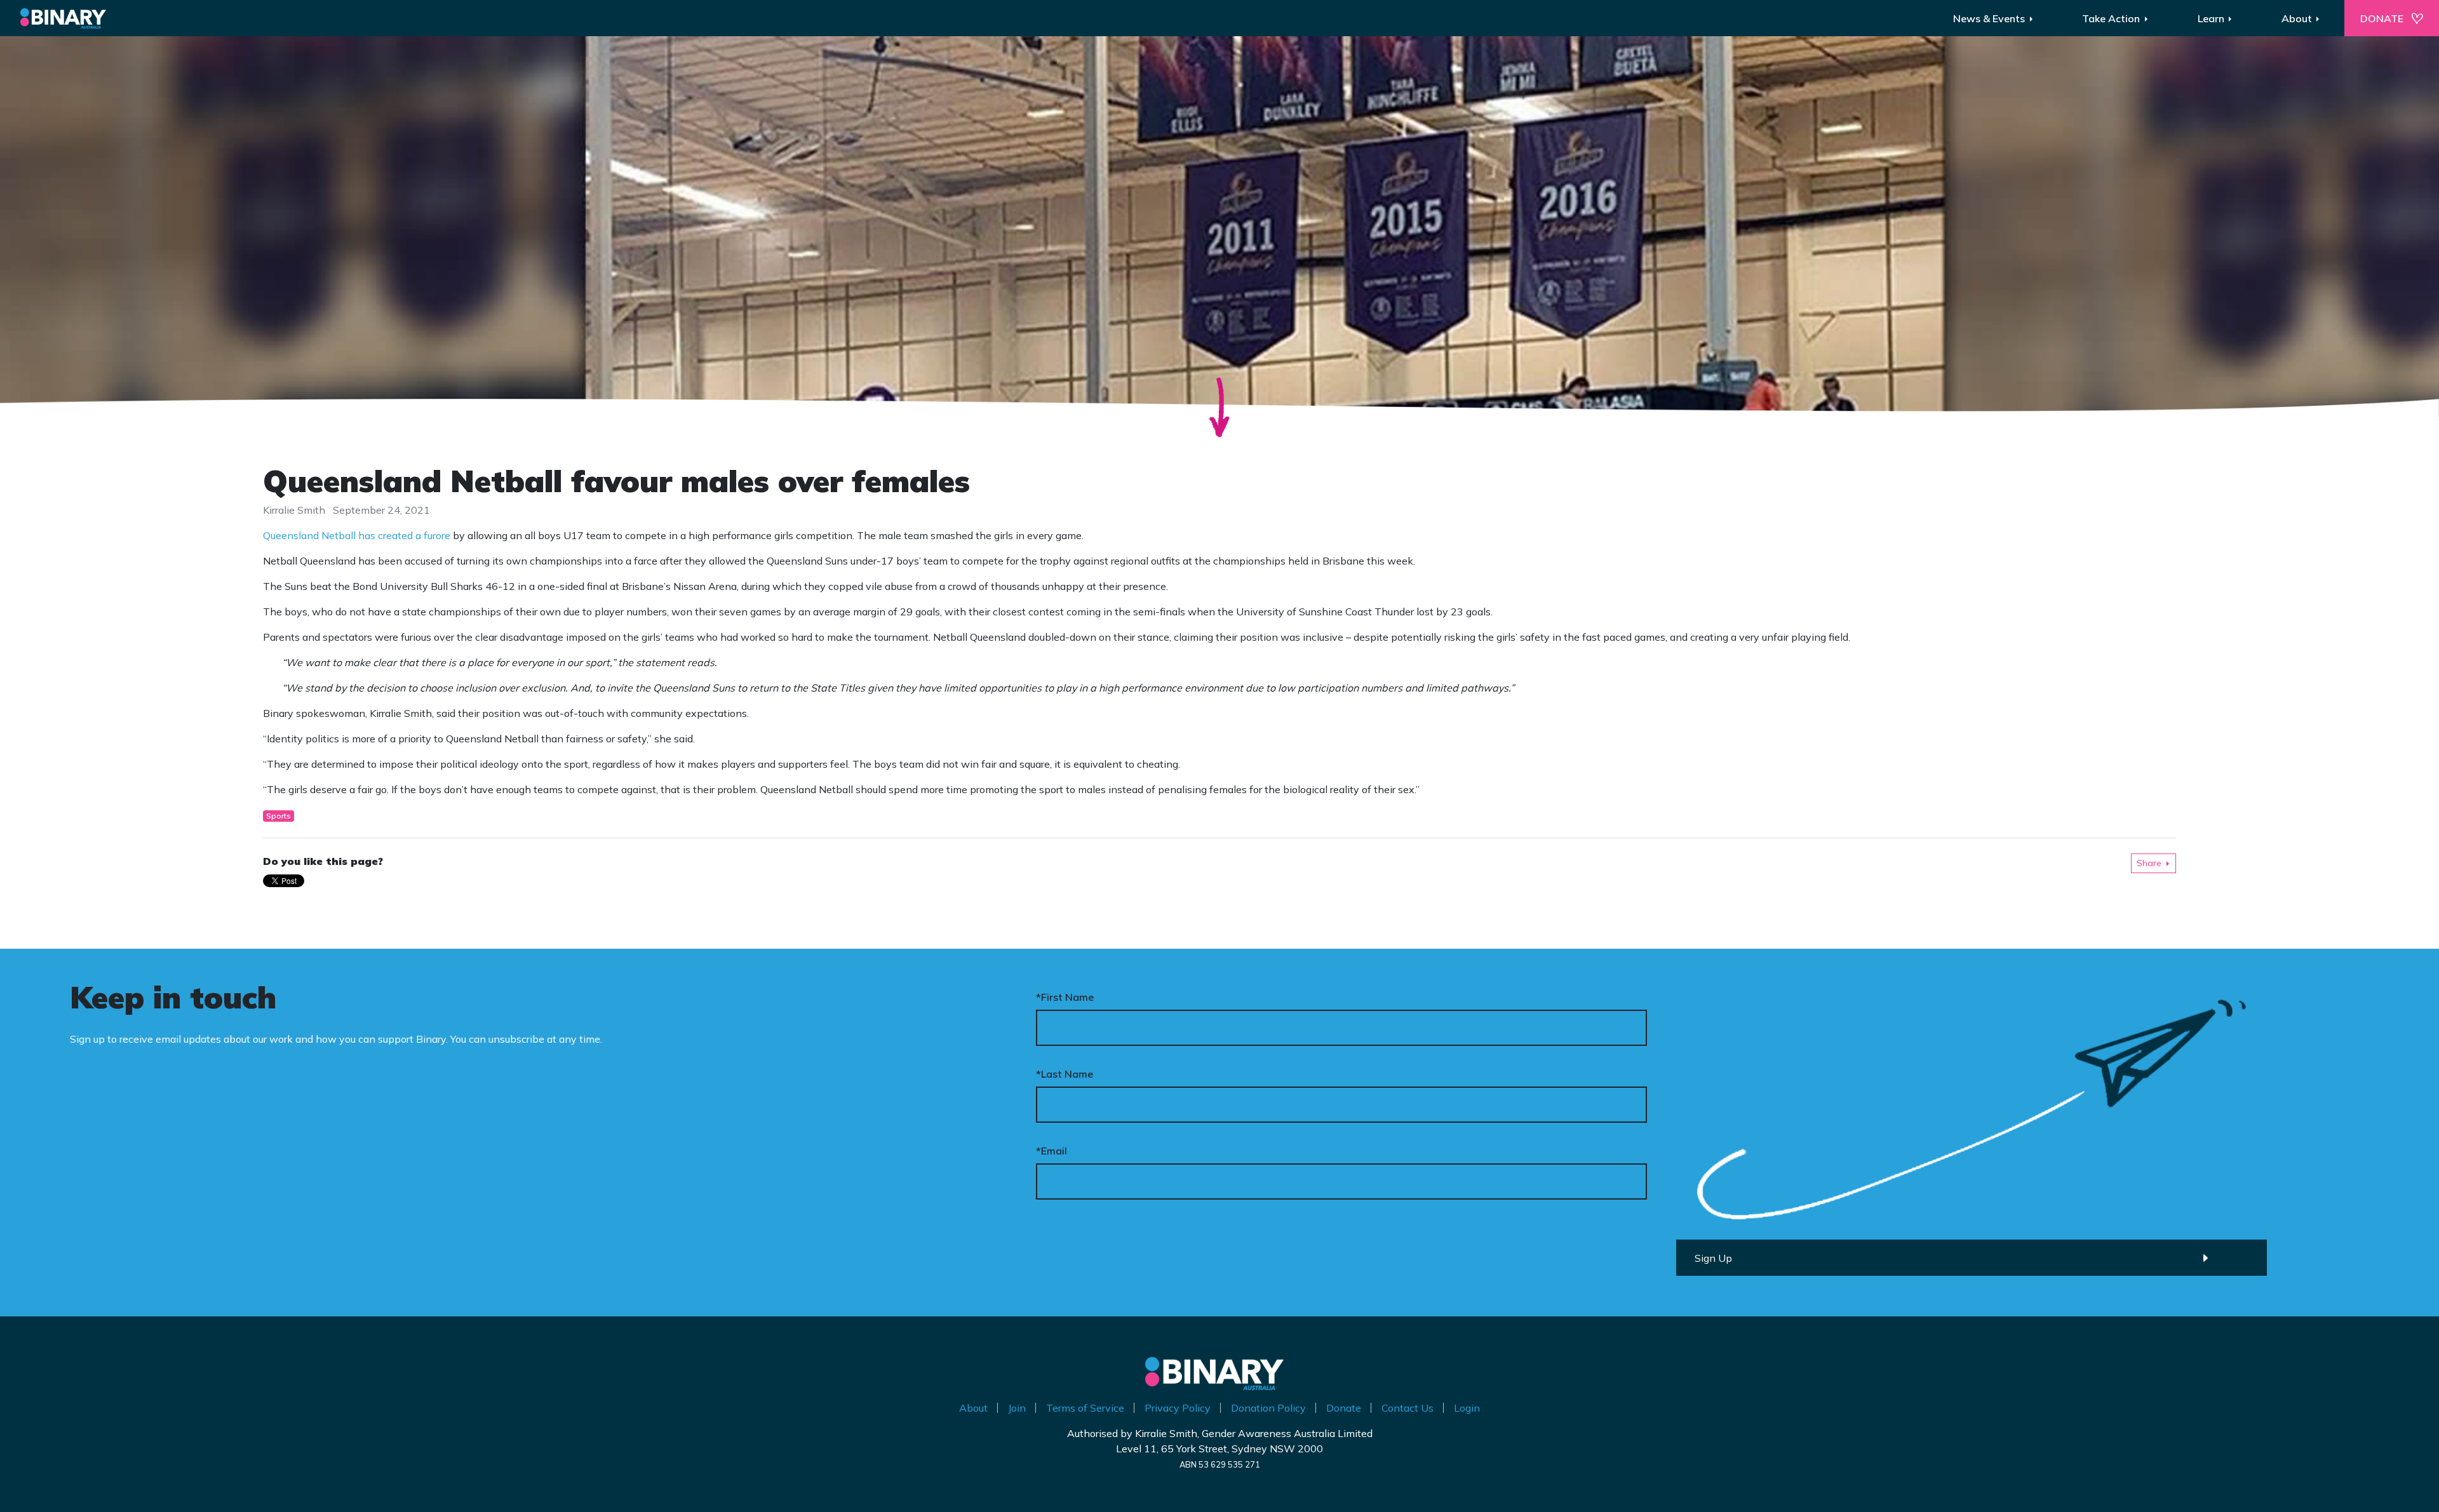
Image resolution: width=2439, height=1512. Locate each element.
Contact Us (1408, 1408)
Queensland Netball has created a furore (357, 535)
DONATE (2382, 18)
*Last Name (1065, 1074)
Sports (279, 816)
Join (1017, 1408)
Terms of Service (1085, 1408)
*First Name (1065, 997)
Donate (1344, 1408)
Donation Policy (1268, 1408)
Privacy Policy (1178, 1408)
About (973, 1408)
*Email (1052, 1151)
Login (1467, 1408)
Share (2149, 863)
